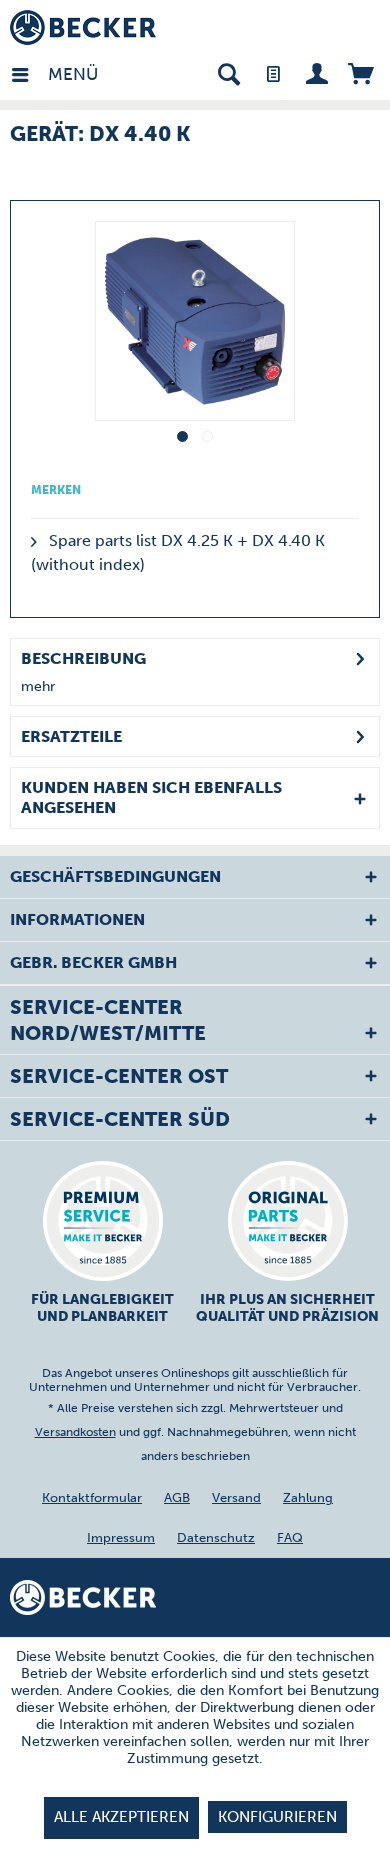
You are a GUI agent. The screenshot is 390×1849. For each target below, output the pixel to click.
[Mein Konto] (316, 72)
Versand (236, 1497)
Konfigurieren (277, 1817)
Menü (53, 74)
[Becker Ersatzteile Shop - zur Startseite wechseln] (83, 27)
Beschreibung (83, 658)
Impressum (121, 1537)
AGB (177, 1497)
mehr (38, 686)
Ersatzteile (71, 736)
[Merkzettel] (272, 72)
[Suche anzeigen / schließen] (228, 72)
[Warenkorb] (360, 72)
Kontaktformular (92, 1497)
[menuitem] (29, 72)
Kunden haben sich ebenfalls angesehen (151, 797)
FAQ (290, 1537)
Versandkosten (75, 1432)
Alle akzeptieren (121, 1817)
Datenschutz (216, 1537)
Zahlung (308, 1497)
